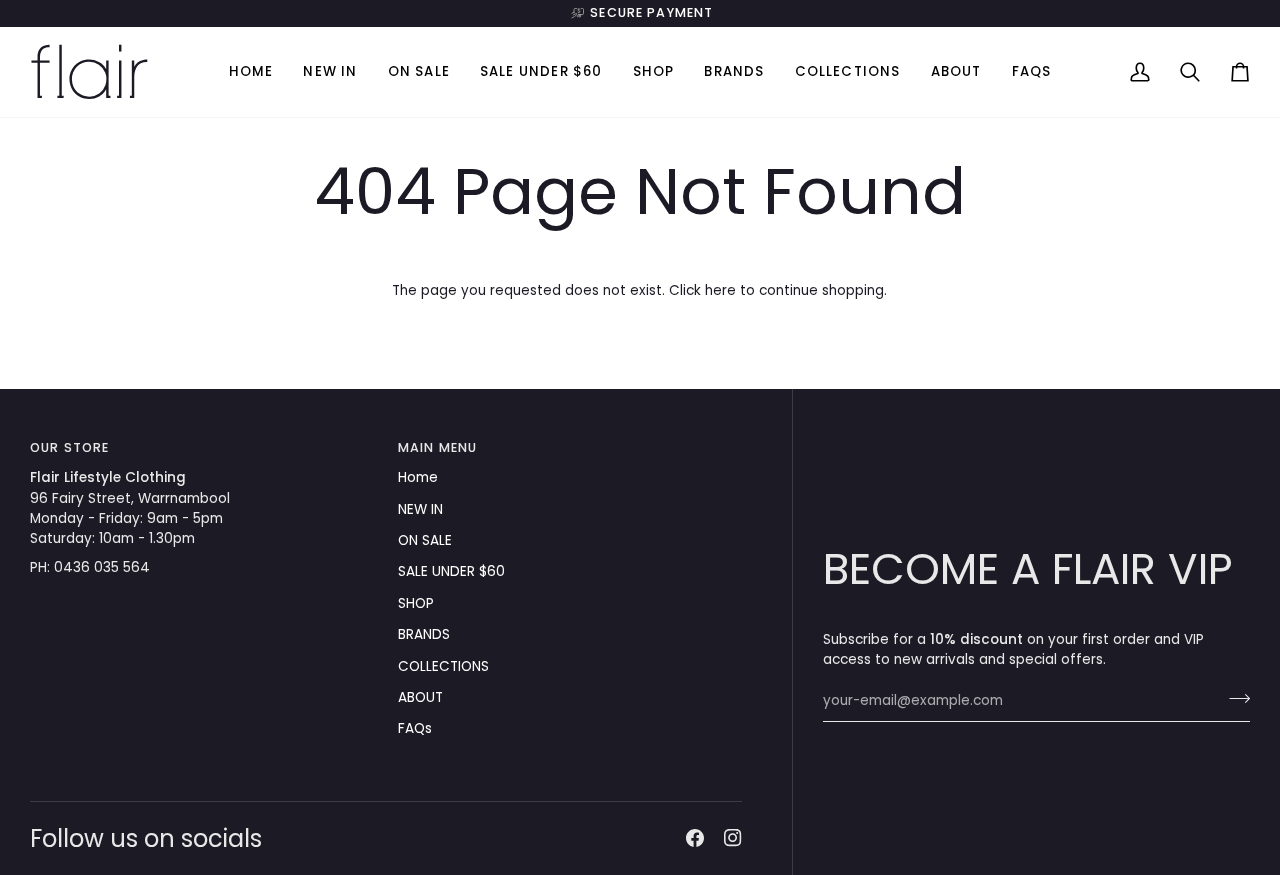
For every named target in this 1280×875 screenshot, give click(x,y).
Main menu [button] (437, 447)
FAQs (415, 728)
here (720, 290)
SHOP (416, 603)
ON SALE (425, 540)
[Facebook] (695, 838)
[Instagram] (733, 838)
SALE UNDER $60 (451, 571)
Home (418, 477)
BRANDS (424, 634)
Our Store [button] (69, 447)
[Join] (1233, 699)
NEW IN (420, 509)
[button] (654, 72)
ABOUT (420, 697)
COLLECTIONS (443, 666)
